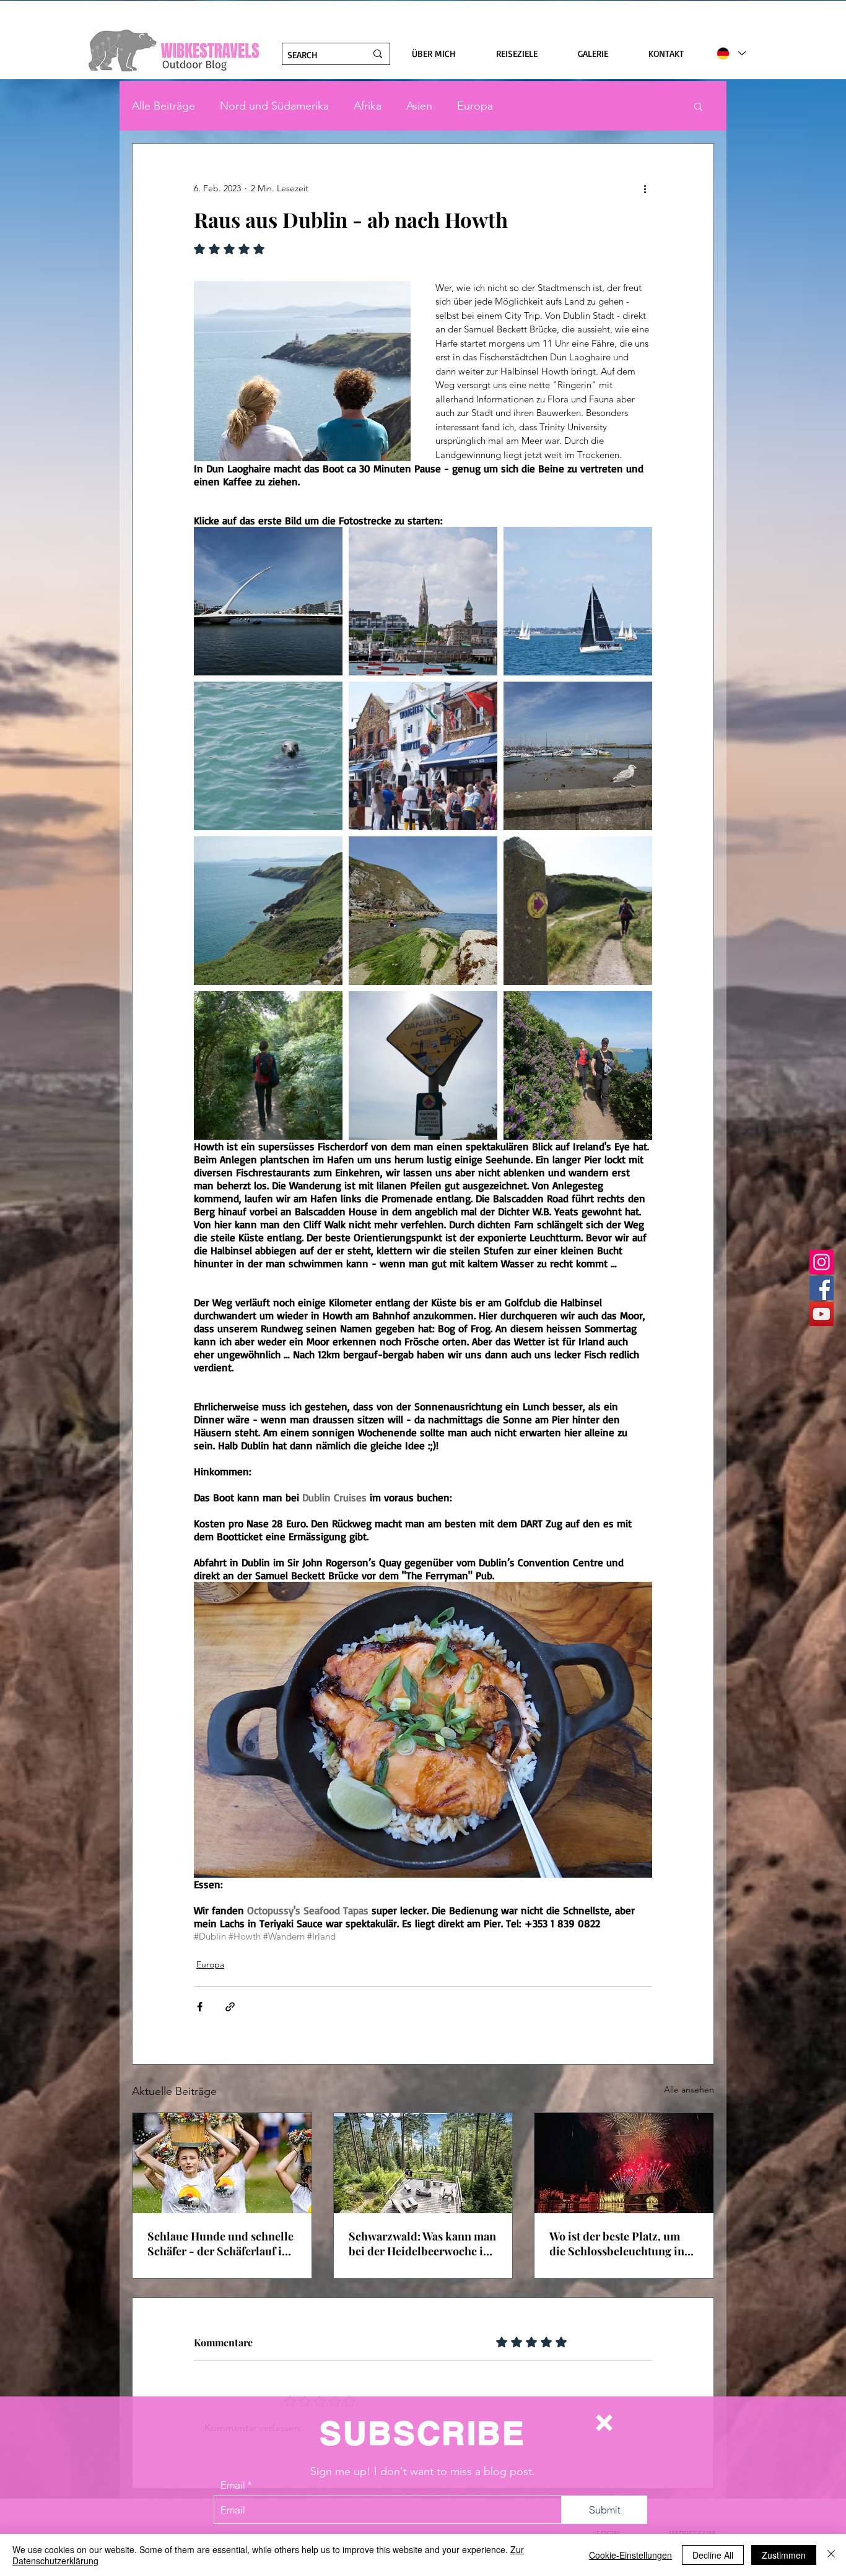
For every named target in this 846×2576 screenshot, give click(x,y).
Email (233, 2485)
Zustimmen (784, 2555)
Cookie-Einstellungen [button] (630, 2555)
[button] (604, 2423)
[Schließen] (831, 2555)
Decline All (713, 2555)
